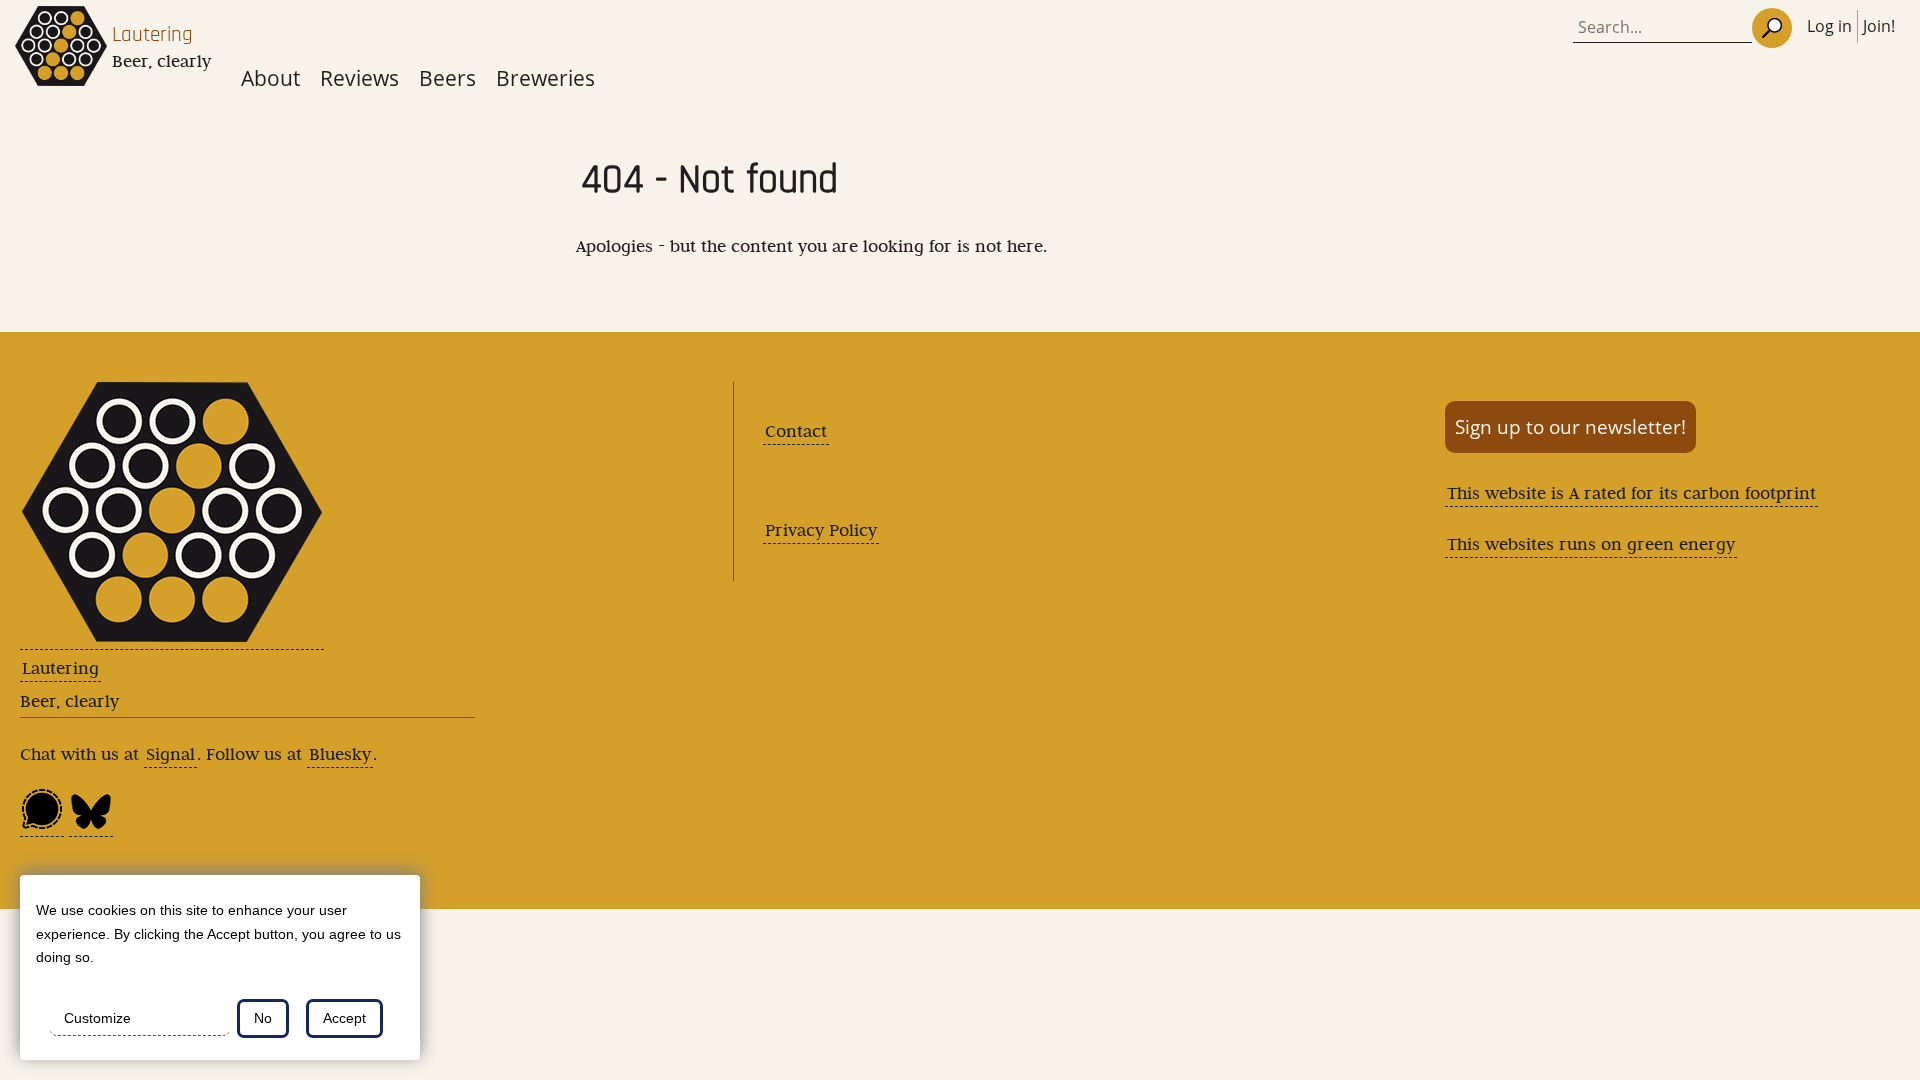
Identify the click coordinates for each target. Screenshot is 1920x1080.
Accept (344, 1018)
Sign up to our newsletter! (1570, 426)
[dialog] (220, 967)
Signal (170, 754)
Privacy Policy (821, 530)
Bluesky (340, 754)
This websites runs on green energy (1591, 544)
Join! (1879, 26)
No (263, 1018)
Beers (447, 77)
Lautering (152, 34)
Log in (1829, 26)
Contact (796, 431)
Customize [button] (97, 1018)
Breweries (545, 77)
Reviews (359, 77)
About (270, 77)
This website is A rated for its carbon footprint (1631, 493)
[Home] (61, 51)
